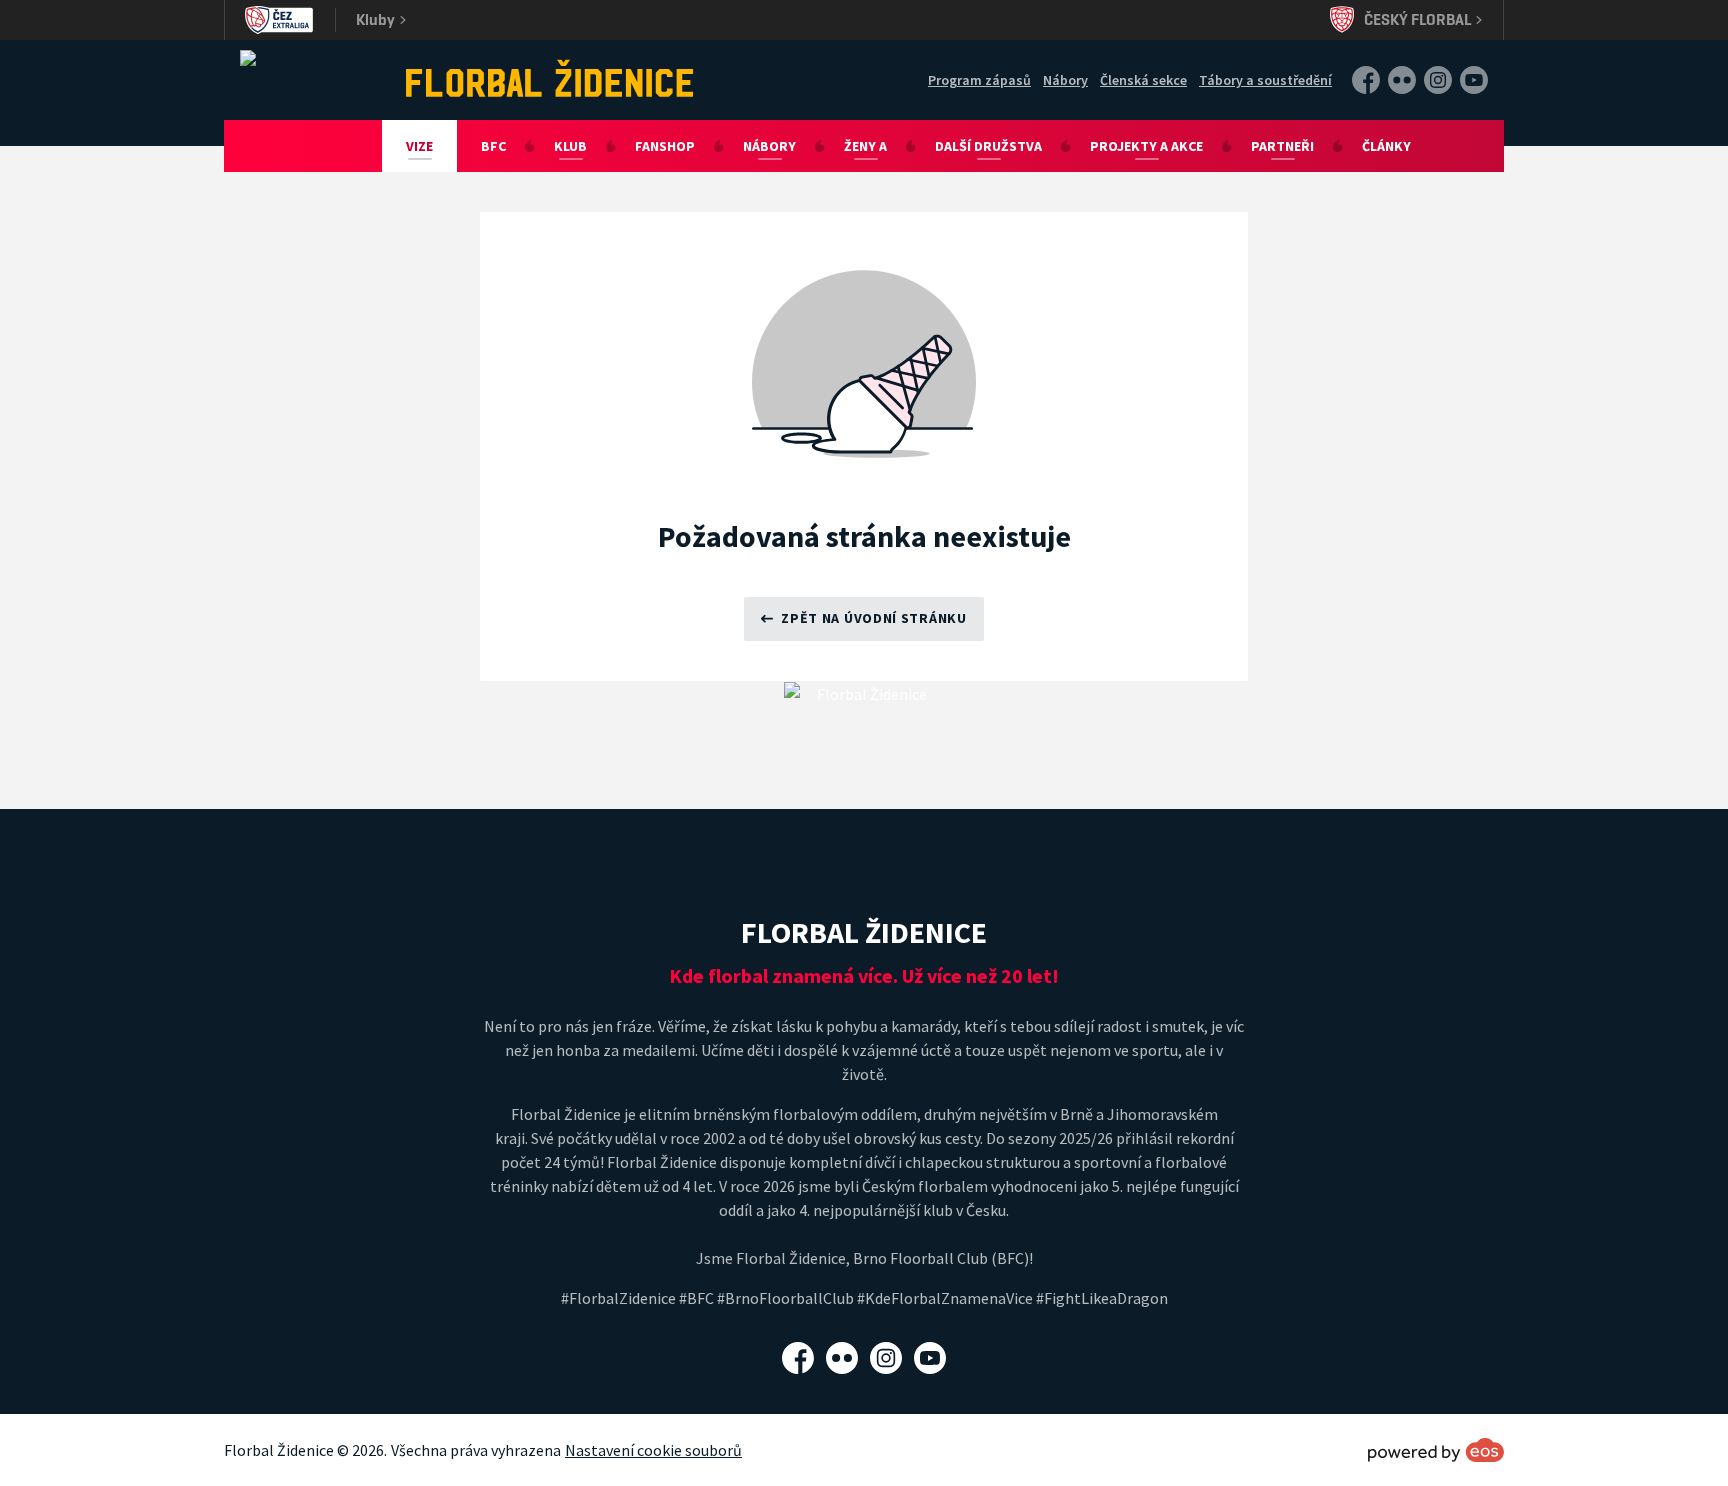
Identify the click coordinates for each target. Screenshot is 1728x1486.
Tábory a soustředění (1265, 80)
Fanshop (665, 146)
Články (1386, 146)
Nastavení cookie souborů (653, 1450)
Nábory (1065, 80)
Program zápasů (979, 80)
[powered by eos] (1436, 1450)
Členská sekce (1143, 80)
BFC (493, 146)
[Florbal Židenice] (550, 78)
